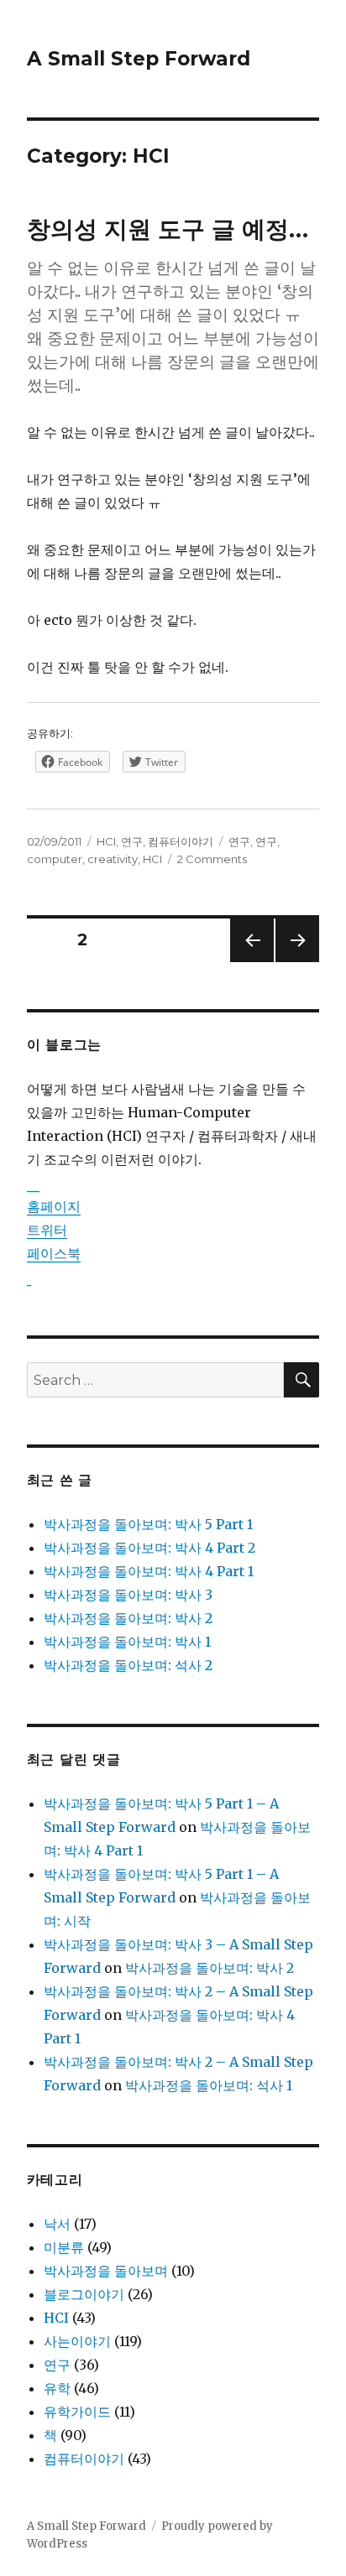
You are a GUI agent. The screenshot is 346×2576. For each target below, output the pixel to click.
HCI (106, 841)
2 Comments (212, 859)
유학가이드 (77, 2412)
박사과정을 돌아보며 (106, 2271)
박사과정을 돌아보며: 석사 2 (128, 1665)
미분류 (64, 2247)
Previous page (252, 962)
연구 (132, 841)
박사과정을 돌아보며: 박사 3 (128, 1595)
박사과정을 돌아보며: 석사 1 (209, 2085)
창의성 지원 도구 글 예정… (168, 229)
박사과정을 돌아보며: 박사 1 (127, 1642)
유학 (57, 2388)
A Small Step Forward (139, 59)
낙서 (57, 2224)
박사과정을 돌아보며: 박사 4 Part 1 (149, 1571)
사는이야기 (77, 2341)
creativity (113, 859)
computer (55, 859)
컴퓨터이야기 (181, 841)
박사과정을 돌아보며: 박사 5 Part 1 (148, 1524)
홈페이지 (54, 1206)
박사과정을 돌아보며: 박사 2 (128, 1618)
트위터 (47, 1230)
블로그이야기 (84, 2294)
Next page (297, 962)
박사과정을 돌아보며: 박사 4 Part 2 (149, 1548)
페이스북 (54, 1253)
